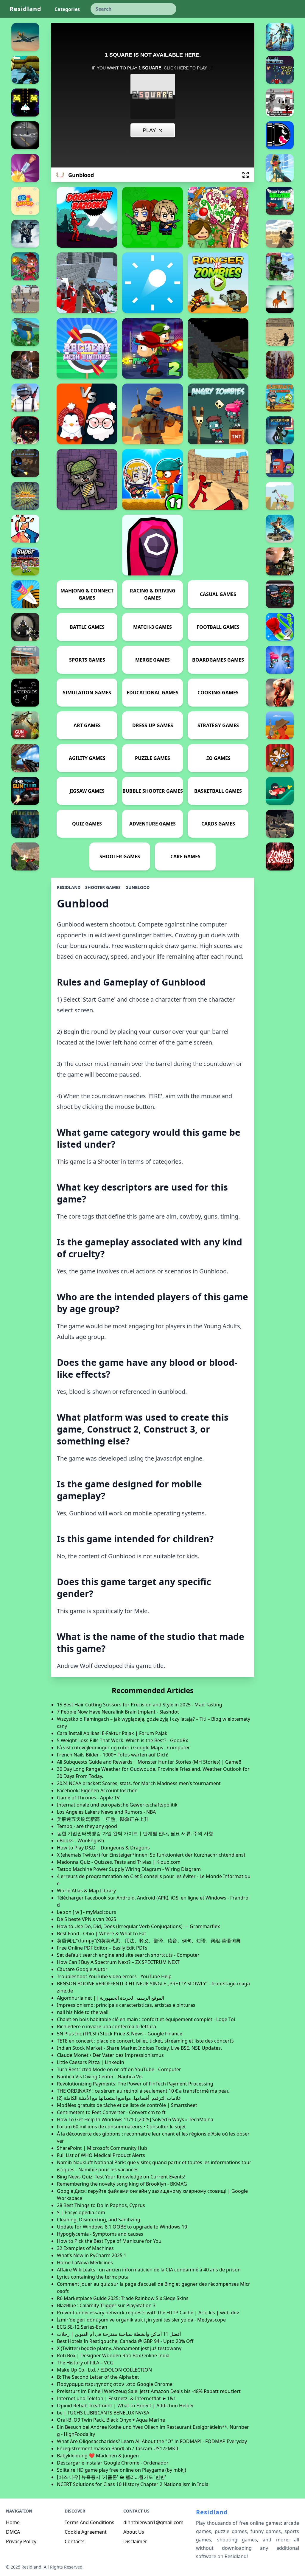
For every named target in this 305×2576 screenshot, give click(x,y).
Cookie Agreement (86, 2532)
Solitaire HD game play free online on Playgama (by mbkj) (122, 2470)
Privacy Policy (21, 2541)
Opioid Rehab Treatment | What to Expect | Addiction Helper (126, 2406)
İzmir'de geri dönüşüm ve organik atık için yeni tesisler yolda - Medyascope (141, 2320)
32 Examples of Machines (85, 2248)
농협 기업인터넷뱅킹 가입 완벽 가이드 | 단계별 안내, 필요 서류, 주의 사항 (135, 1833)
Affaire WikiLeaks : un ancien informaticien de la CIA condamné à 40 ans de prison (149, 2270)
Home (13, 2522)
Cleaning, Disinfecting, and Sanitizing (99, 2220)
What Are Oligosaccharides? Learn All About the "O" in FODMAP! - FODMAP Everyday (152, 2441)
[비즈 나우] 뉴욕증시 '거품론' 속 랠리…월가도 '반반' (112, 2477)
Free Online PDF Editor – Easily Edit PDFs (102, 1948)
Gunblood (137, 887)
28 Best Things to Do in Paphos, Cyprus (101, 2205)
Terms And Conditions (90, 2522)
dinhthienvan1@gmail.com (153, 2522)
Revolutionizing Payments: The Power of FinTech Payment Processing (135, 2084)
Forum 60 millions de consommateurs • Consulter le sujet (121, 2127)
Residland (25, 9)
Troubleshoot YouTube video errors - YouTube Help (114, 1976)
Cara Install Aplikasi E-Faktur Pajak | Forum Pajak (112, 1733)
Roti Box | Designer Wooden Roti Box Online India (113, 2355)
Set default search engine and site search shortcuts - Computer (128, 1955)
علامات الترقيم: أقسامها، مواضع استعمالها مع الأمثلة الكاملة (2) (119, 2098)
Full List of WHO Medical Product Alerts (101, 2155)
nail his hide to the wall (83, 2012)
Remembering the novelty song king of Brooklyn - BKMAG (122, 2184)
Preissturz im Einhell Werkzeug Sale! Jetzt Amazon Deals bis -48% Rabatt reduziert (149, 2391)
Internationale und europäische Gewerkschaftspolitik (117, 1805)
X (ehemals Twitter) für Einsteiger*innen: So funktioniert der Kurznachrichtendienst (151, 1855)
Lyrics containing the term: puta (93, 2277)
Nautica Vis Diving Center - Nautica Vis (100, 2077)
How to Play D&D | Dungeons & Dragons (103, 1848)
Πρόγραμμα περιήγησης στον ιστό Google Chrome (115, 2384)
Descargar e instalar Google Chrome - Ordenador (113, 2463)
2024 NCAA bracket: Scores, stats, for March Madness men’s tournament (139, 1783)
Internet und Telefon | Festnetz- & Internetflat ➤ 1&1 (116, 2398)
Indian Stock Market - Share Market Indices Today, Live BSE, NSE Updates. (139, 2048)
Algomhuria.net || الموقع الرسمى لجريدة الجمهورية (111, 1998)
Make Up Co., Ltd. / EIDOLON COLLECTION (104, 2370)
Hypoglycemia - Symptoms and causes (100, 2234)
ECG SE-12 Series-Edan (82, 2327)
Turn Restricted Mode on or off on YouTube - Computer (119, 2069)
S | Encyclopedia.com (81, 2212)
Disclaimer (135, 2541)
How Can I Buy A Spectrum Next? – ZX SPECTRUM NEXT (118, 1962)
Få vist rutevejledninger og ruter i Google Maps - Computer (123, 1748)
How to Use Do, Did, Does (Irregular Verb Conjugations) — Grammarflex (138, 1926)
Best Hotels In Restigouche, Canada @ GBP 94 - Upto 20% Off (125, 2341)
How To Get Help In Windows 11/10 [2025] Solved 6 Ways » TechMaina (135, 2119)
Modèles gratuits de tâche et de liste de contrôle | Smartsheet (127, 2105)
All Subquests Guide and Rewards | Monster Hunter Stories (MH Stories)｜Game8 (149, 1762)
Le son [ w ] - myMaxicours (87, 1912)
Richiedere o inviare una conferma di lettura (106, 2026)
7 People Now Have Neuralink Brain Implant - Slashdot (118, 1712)
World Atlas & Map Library (86, 1891)
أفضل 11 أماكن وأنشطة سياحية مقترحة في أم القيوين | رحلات (119, 2334)
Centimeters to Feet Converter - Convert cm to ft (111, 2112)
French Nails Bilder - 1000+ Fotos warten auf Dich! (113, 1755)
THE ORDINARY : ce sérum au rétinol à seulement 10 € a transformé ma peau (143, 2091)
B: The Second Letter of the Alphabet (98, 2377)
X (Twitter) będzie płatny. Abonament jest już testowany (119, 2348)
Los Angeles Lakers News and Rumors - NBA (106, 1812)
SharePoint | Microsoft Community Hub (102, 2148)
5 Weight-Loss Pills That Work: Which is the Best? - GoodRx (122, 1740)
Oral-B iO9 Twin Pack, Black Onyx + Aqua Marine (111, 2420)
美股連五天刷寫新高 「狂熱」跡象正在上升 (103, 1819)
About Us (134, 2532)
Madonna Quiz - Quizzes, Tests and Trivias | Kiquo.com (119, 1862)
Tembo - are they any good (87, 1826)
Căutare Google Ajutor (82, 1969)
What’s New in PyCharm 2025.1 (92, 2255)
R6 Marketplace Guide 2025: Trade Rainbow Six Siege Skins (123, 2298)
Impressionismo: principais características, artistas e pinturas (126, 2005)
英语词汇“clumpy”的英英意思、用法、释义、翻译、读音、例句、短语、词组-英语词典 (149, 1941)
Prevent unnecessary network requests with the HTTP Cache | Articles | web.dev (148, 2313)
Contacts (75, 2541)
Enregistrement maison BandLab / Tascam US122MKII (118, 2448)
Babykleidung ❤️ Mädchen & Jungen (98, 2456)
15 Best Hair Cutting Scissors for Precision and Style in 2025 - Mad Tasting (140, 1705)
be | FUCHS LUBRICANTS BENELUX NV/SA (103, 2413)
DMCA (13, 2532)
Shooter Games (103, 887)
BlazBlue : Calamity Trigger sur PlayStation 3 (106, 2305)
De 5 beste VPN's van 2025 (87, 1919)
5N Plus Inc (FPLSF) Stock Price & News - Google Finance (120, 2034)
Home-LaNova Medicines (85, 2262)
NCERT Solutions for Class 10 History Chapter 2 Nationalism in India (133, 2484)
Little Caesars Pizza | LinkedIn (91, 2062)
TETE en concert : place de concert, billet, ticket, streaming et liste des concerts (145, 2041)
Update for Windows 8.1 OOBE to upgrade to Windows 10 (122, 2227)
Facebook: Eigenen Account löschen (97, 1790)
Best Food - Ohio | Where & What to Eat (102, 1933)
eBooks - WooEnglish (81, 1841)
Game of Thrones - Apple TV (88, 1798)
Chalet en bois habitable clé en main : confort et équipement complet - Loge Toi (146, 2019)
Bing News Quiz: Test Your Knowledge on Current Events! (121, 2177)
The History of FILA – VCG (85, 2363)
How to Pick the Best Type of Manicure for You (109, 2241)
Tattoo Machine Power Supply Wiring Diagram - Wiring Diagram (129, 1869)
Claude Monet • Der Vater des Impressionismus (110, 2055)
